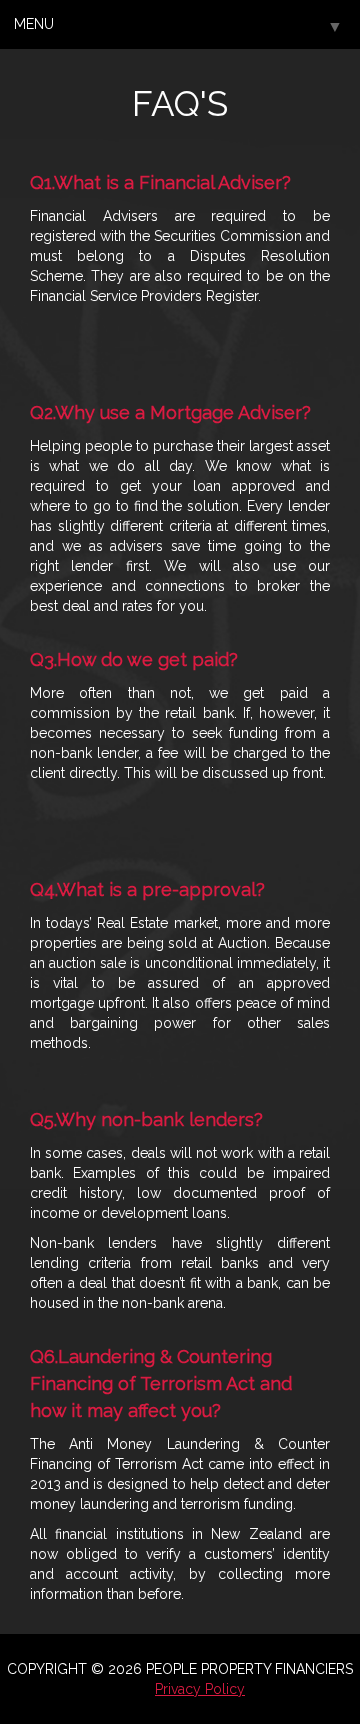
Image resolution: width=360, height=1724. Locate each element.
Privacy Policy (200, 1689)
